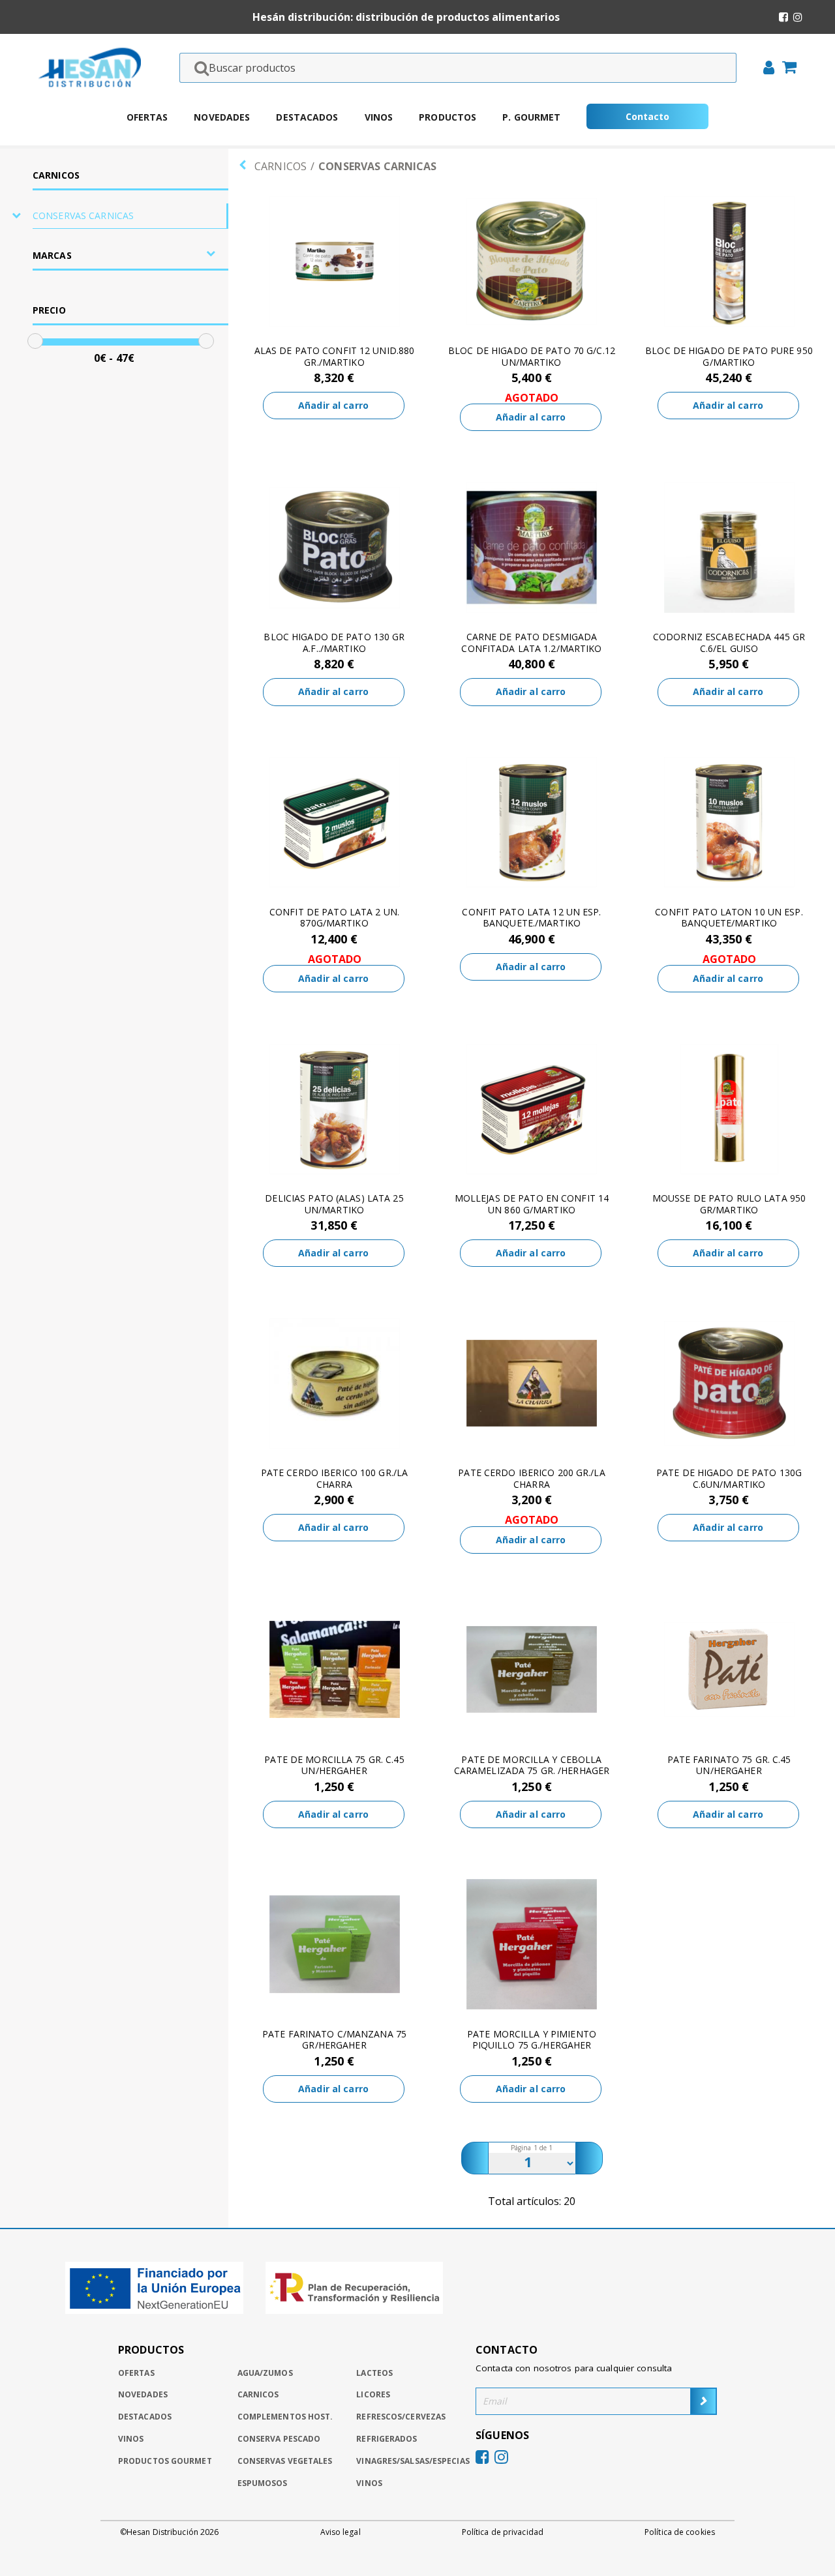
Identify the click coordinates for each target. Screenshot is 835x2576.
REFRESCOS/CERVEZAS (401, 2417)
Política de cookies (680, 2532)
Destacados (307, 117)
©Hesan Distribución (169, 2532)
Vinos (379, 117)
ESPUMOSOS (263, 2483)
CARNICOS (56, 175)
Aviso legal (341, 2532)
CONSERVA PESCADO (279, 2439)
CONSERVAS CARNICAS (83, 215)
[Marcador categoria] (16, 216)
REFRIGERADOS (387, 2439)
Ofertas (147, 117)
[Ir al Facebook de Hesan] (783, 17)
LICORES (373, 2394)
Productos (448, 117)
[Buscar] (198, 68)
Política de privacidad (503, 2532)
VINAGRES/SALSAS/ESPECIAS (413, 2461)
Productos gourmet (165, 2461)
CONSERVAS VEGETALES (285, 2461)
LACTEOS (374, 2373)
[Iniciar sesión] (765, 69)
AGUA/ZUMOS (265, 2373)
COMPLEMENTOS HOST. (285, 2417)
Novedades (222, 117)
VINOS (369, 2483)
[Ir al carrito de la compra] (785, 68)
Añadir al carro (333, 405)
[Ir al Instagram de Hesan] (798, 17)
